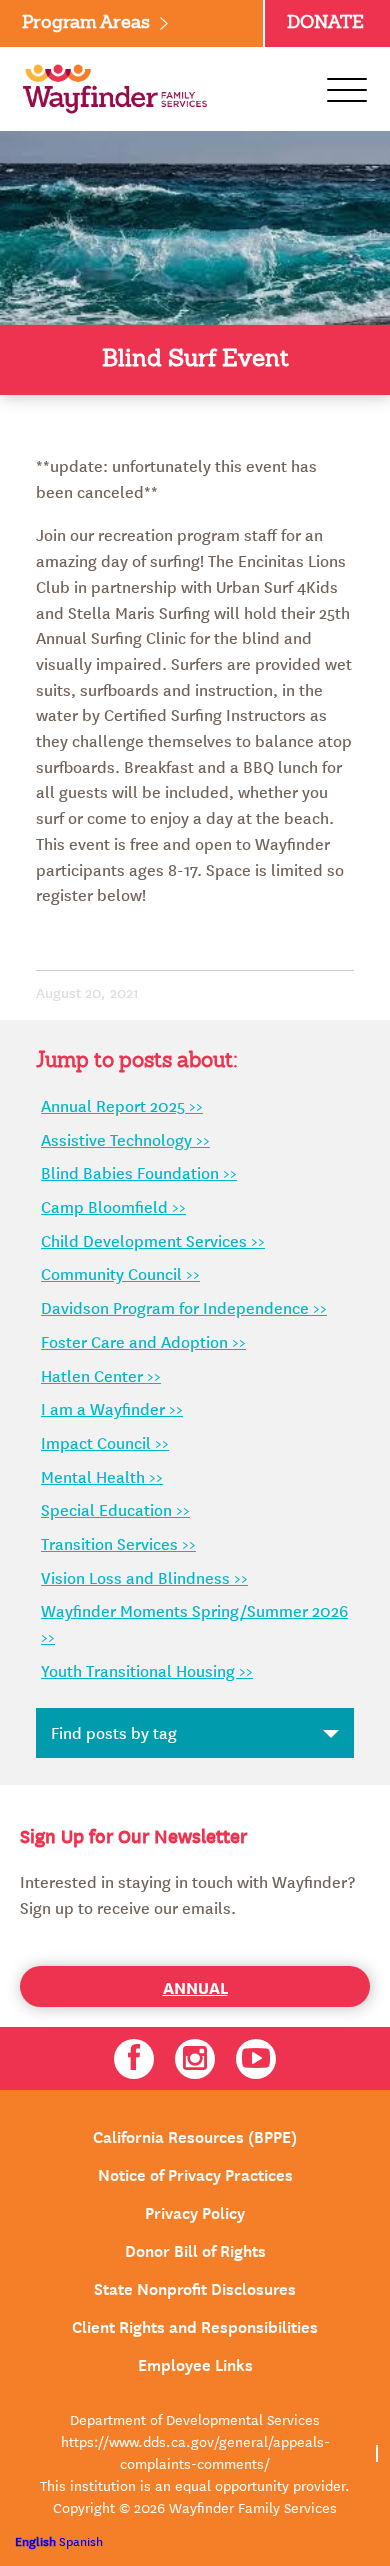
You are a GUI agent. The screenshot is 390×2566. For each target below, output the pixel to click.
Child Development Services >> (153, 1240)
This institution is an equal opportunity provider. (195, 2485)
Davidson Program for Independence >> (184, 1307)
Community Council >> (120, 1273)
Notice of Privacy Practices (195, 2173)
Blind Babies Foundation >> (139, 1172)
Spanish (81, 2540)
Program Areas (86, 23)
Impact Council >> (105, 1442)
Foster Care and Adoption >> (143, 1341)
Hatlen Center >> (101, 1375)
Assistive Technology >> (125, 1139)
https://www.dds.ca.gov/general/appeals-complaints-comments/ (195, 2452)
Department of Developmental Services (195, 2419)
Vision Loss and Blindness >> (144, 1577)
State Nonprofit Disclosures (195, 2287)
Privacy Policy (195, 2211)
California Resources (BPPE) (195, 2135)
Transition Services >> (118, 1543)
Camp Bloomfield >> (113, 1206)
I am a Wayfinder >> (112, 1408)
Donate (325, 23)
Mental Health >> (102, 1476)
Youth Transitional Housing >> (147, 1670)
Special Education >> (115, 1509)
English (35, 2540)
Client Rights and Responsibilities (195, 2325)
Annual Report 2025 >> (122, 1105)
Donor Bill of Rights (195, 2249)
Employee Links (195, 2363)
